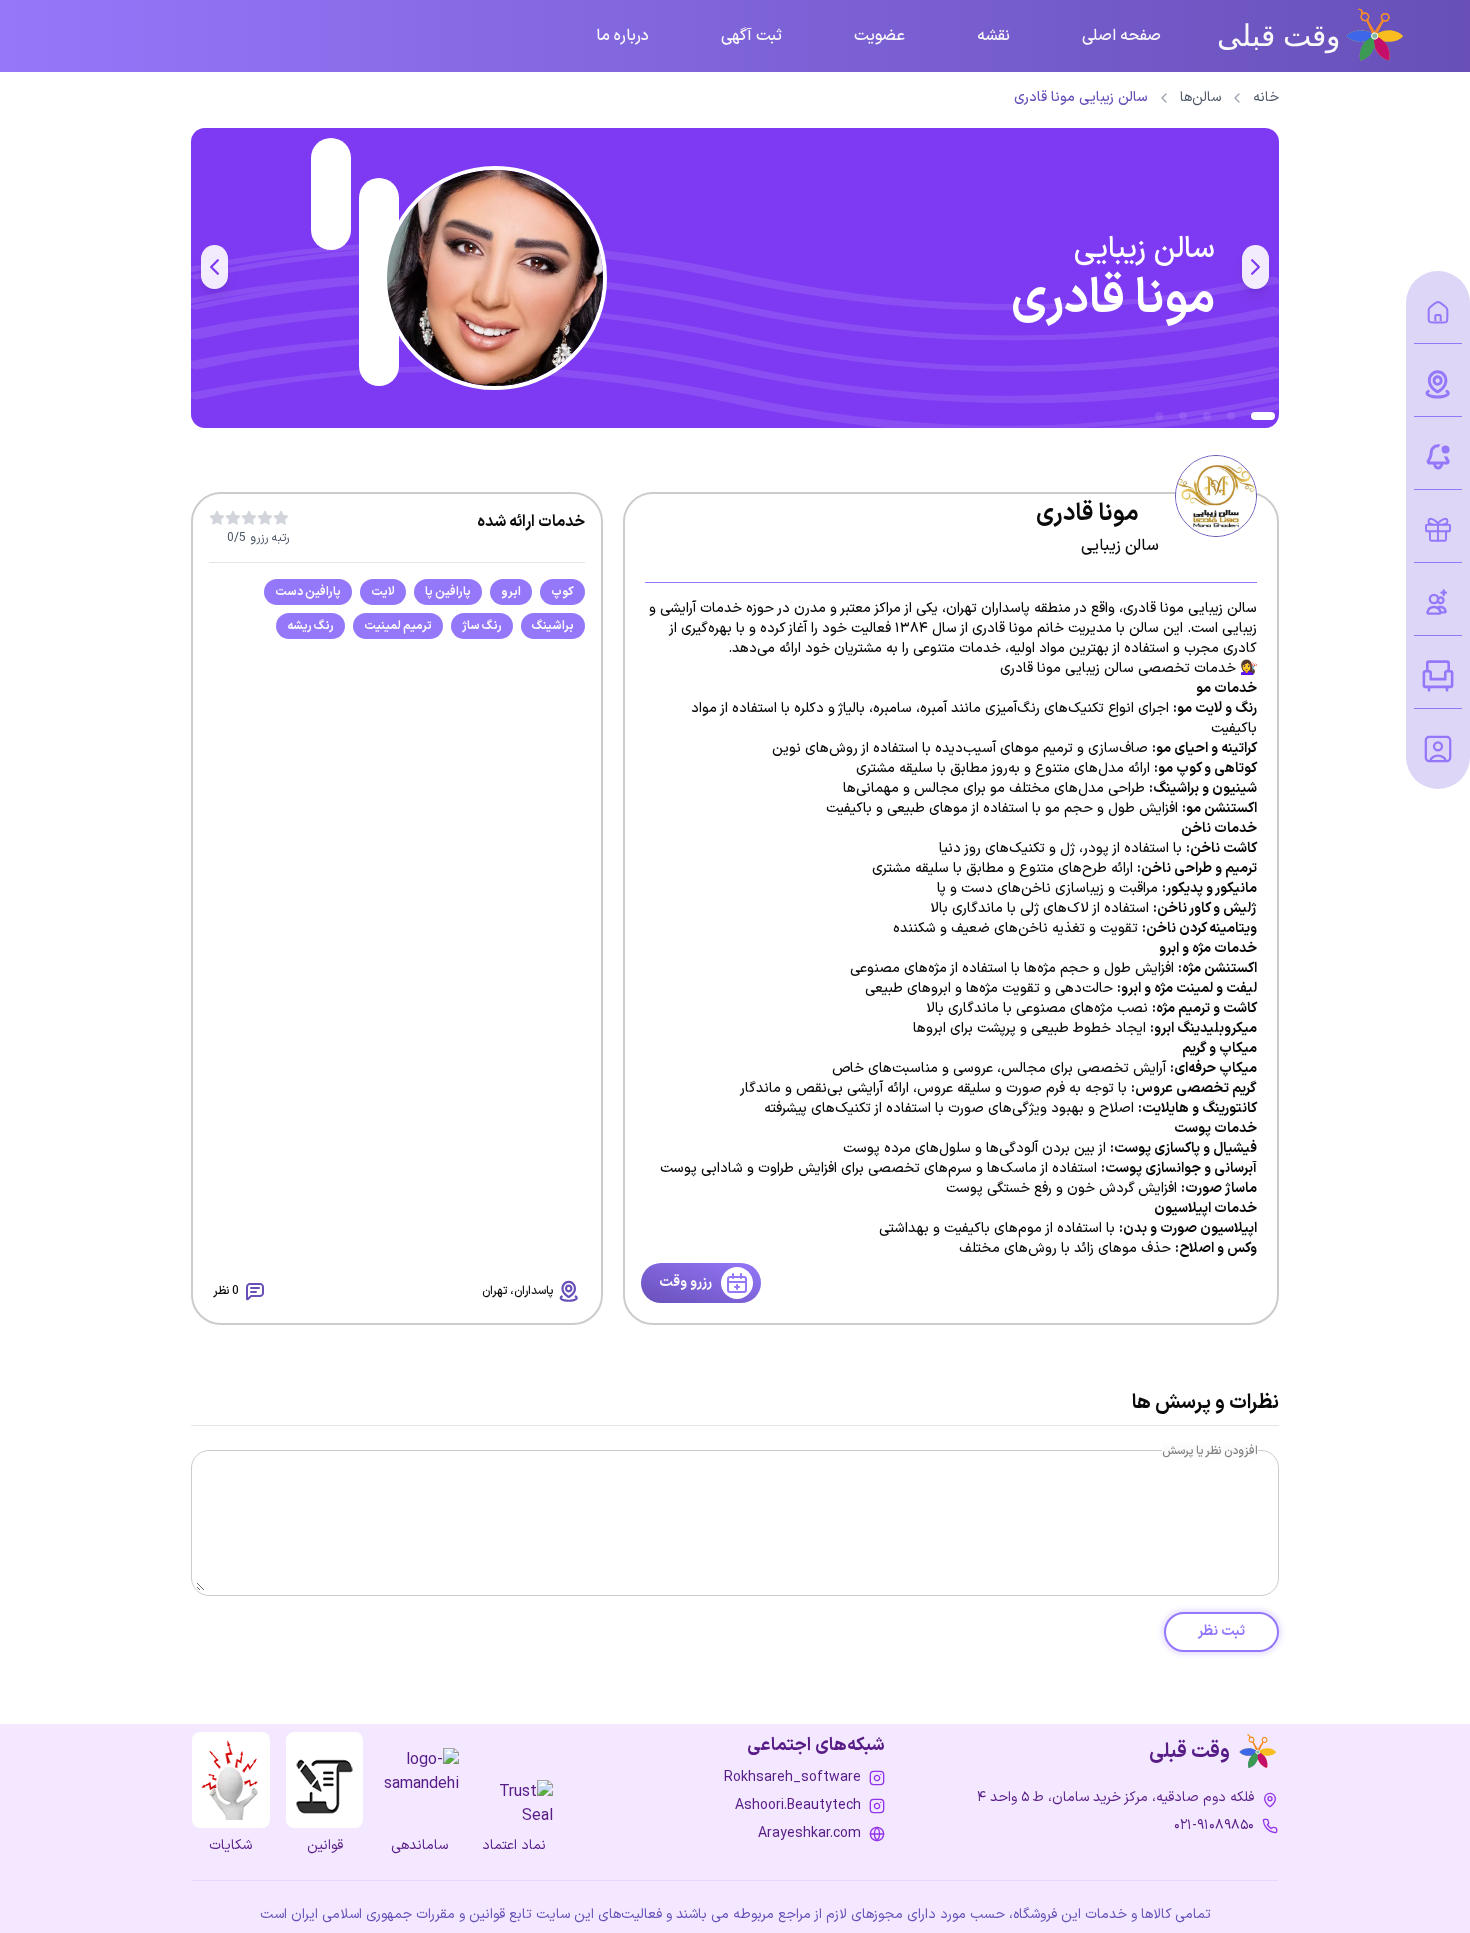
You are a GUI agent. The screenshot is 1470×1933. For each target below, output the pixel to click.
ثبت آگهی (751, 36)
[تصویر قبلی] (1255, 267)
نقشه (993, 36)
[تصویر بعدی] (214, 267)
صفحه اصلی (1121, 36)
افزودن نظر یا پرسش (1210, 1451)
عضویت (879, 36)
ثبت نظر (1221, 1631)
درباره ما (622, 36)
